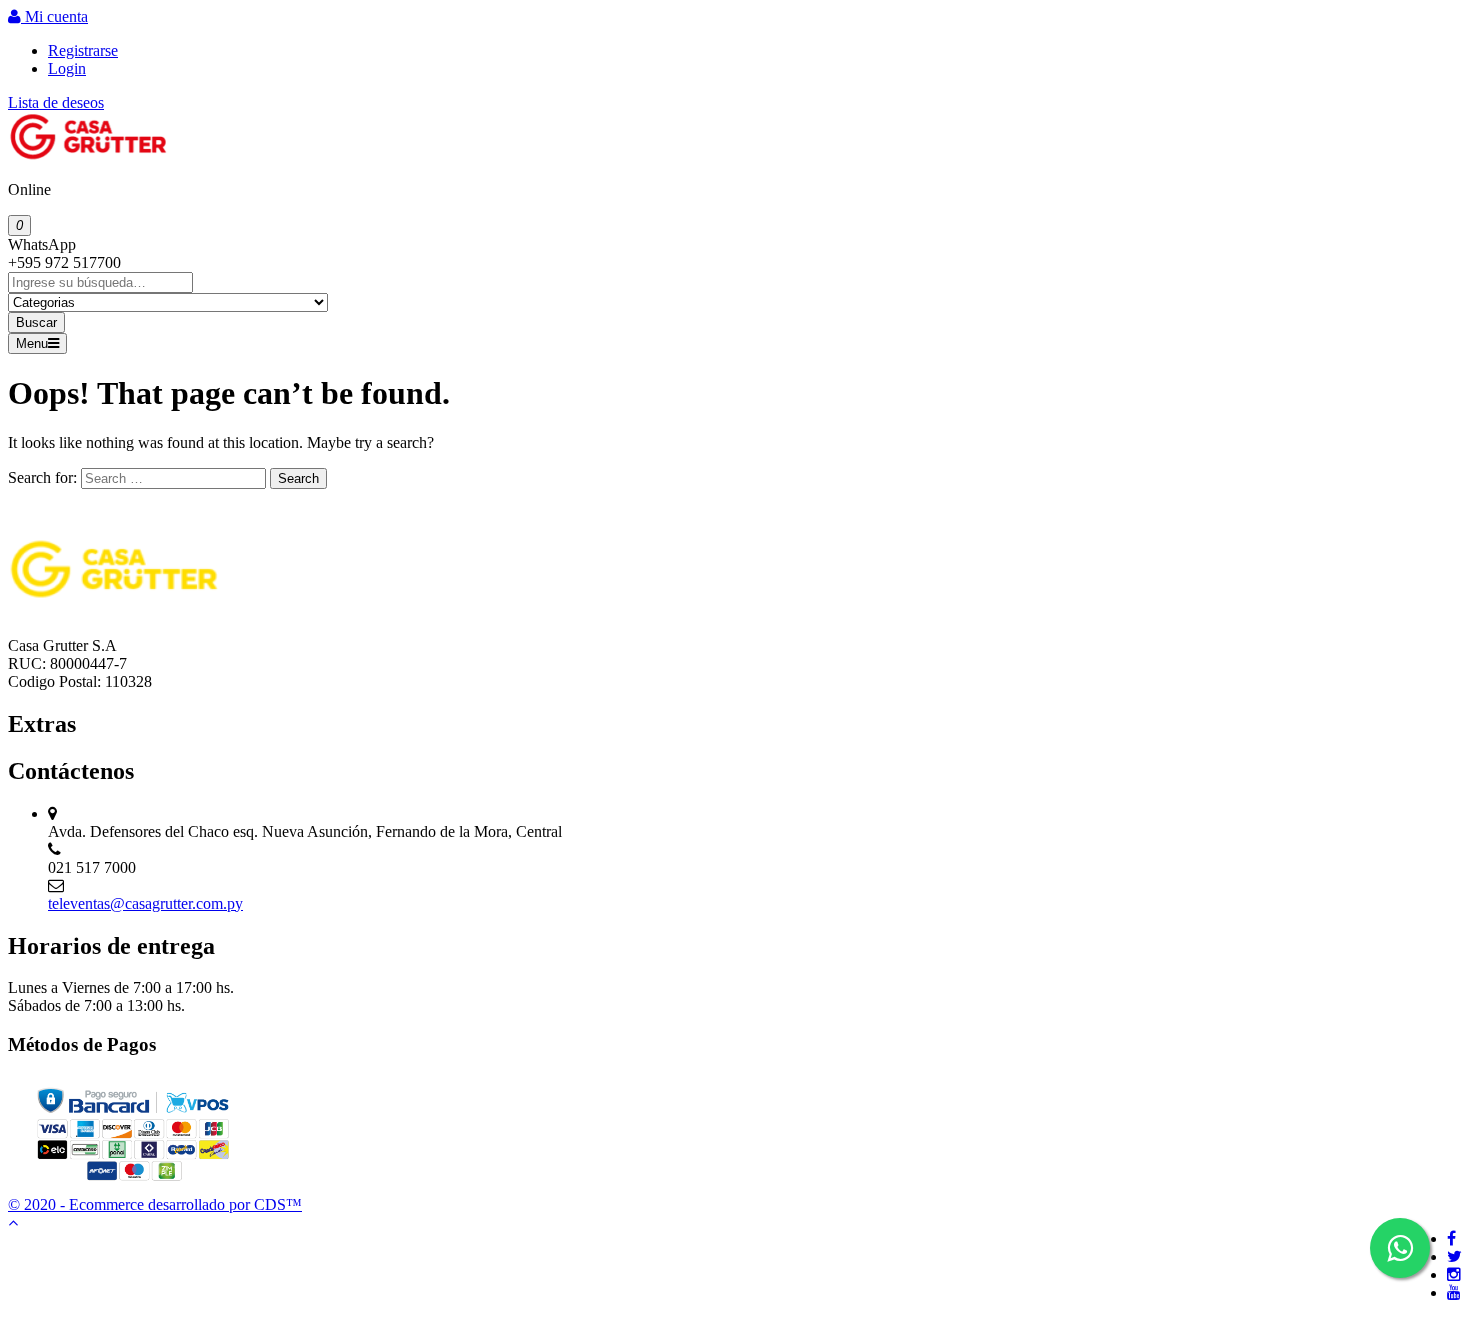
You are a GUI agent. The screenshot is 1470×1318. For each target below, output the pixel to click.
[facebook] (1451, 1238)
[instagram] (1454, 1274)
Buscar (36, 322)
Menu (32, 343)
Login (67, 68)
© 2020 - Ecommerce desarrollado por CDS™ (155, 1204)
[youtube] (1454, 1292)
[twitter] (1454, 1256)
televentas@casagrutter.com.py (145, 903)
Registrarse (83, 50)
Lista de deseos (56, 102)
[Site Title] (88, 155)
